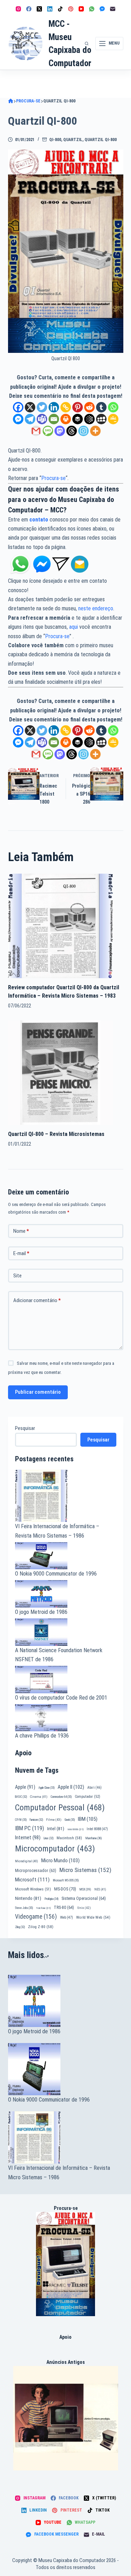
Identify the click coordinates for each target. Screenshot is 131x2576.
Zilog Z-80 (41, 1927)
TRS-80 (64, 1908)
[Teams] (42, 419)
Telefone (43, 1908)
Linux (49, 1838)
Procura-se (53, 478)
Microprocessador (36, 1871)
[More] (95, 431)
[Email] (54, 419)
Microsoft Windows (33, 1889)
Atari (94, 1788)
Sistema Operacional (84, 1898)
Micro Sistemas (85, 1870)
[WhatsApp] (92, 9)
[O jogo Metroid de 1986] (66, 2001)
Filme (54, 1820)
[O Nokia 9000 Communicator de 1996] (66, 2069)
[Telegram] (30, 419)
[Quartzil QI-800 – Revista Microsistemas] (60, 1072)
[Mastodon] (60, 431)
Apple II (71, 1787)
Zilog (20, 1927)
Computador (88, 1797)
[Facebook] (29, 9)
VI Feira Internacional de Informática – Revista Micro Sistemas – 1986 (59, 2172)
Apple (25, 1787)
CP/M (21, 1820)
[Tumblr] (101, 407)
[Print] (66, 419)
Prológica (51, 1899)
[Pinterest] (71, 9)
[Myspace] (101, 419)
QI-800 (55, 140)
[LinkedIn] (50, 9)
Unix (84, 1908)
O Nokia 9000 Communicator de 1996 (56, 1574)
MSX (85, 1889)
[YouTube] (81, 9)
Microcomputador (55, 1849)
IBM (88, 1819)
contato (39, 520)
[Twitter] (42, 407)
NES (100, 1889)
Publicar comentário (38, 1392)
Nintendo (28, 1898)
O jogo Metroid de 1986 (41, 1612)
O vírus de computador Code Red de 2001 (61, 1698)
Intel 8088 (97, 1829)
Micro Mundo (60, 1861)
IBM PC (30, 1828)
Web (67, 1917)
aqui (74, 627)
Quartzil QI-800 (101, 140)
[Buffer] (78, 419)
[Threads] (72, 431)
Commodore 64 (61, 1797)
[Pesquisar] (87, 44)
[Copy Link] (66, 407)
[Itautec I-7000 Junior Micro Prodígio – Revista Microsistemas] (66, 2418)
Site (17, 1276)
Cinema (39, 1797)
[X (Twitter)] (39, 9)
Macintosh (69, 1838)
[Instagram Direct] (61, 564)
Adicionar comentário (37, 1300)
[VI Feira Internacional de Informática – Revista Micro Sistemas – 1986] (66, 2137)
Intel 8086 (75, 1829)
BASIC (21, 1797)
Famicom (36, 1820)
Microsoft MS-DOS (66, 1880)
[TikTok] (60, 9)
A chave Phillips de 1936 (42, 1736)
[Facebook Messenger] (102, 9)
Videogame (36, 1917)
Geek (70, 1820)
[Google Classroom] (113, 419)
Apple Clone (46, 1788)
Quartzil (73, 140)
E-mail (21, 1253)
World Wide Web (93, 1917)
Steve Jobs (24, 1908)
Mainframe (94, 1838)
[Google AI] (89, 419)
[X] (30, 407)
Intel (56, 1828)
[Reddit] (89, 407)
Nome (21, 1231)
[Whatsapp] (113, 407)
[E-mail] (113, 9)
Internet (28, 1838)
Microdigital (27, 1861)
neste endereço (96, 608)
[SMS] (48, 431)
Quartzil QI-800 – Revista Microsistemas (56, 1134)
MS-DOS (65, 1889)
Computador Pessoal (60, 1808)
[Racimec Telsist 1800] (65, 2264)
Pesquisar (25, 1428)
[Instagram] (18, 9)
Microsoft (32, 1880)
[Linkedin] (54, 407)
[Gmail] (36, 431)
